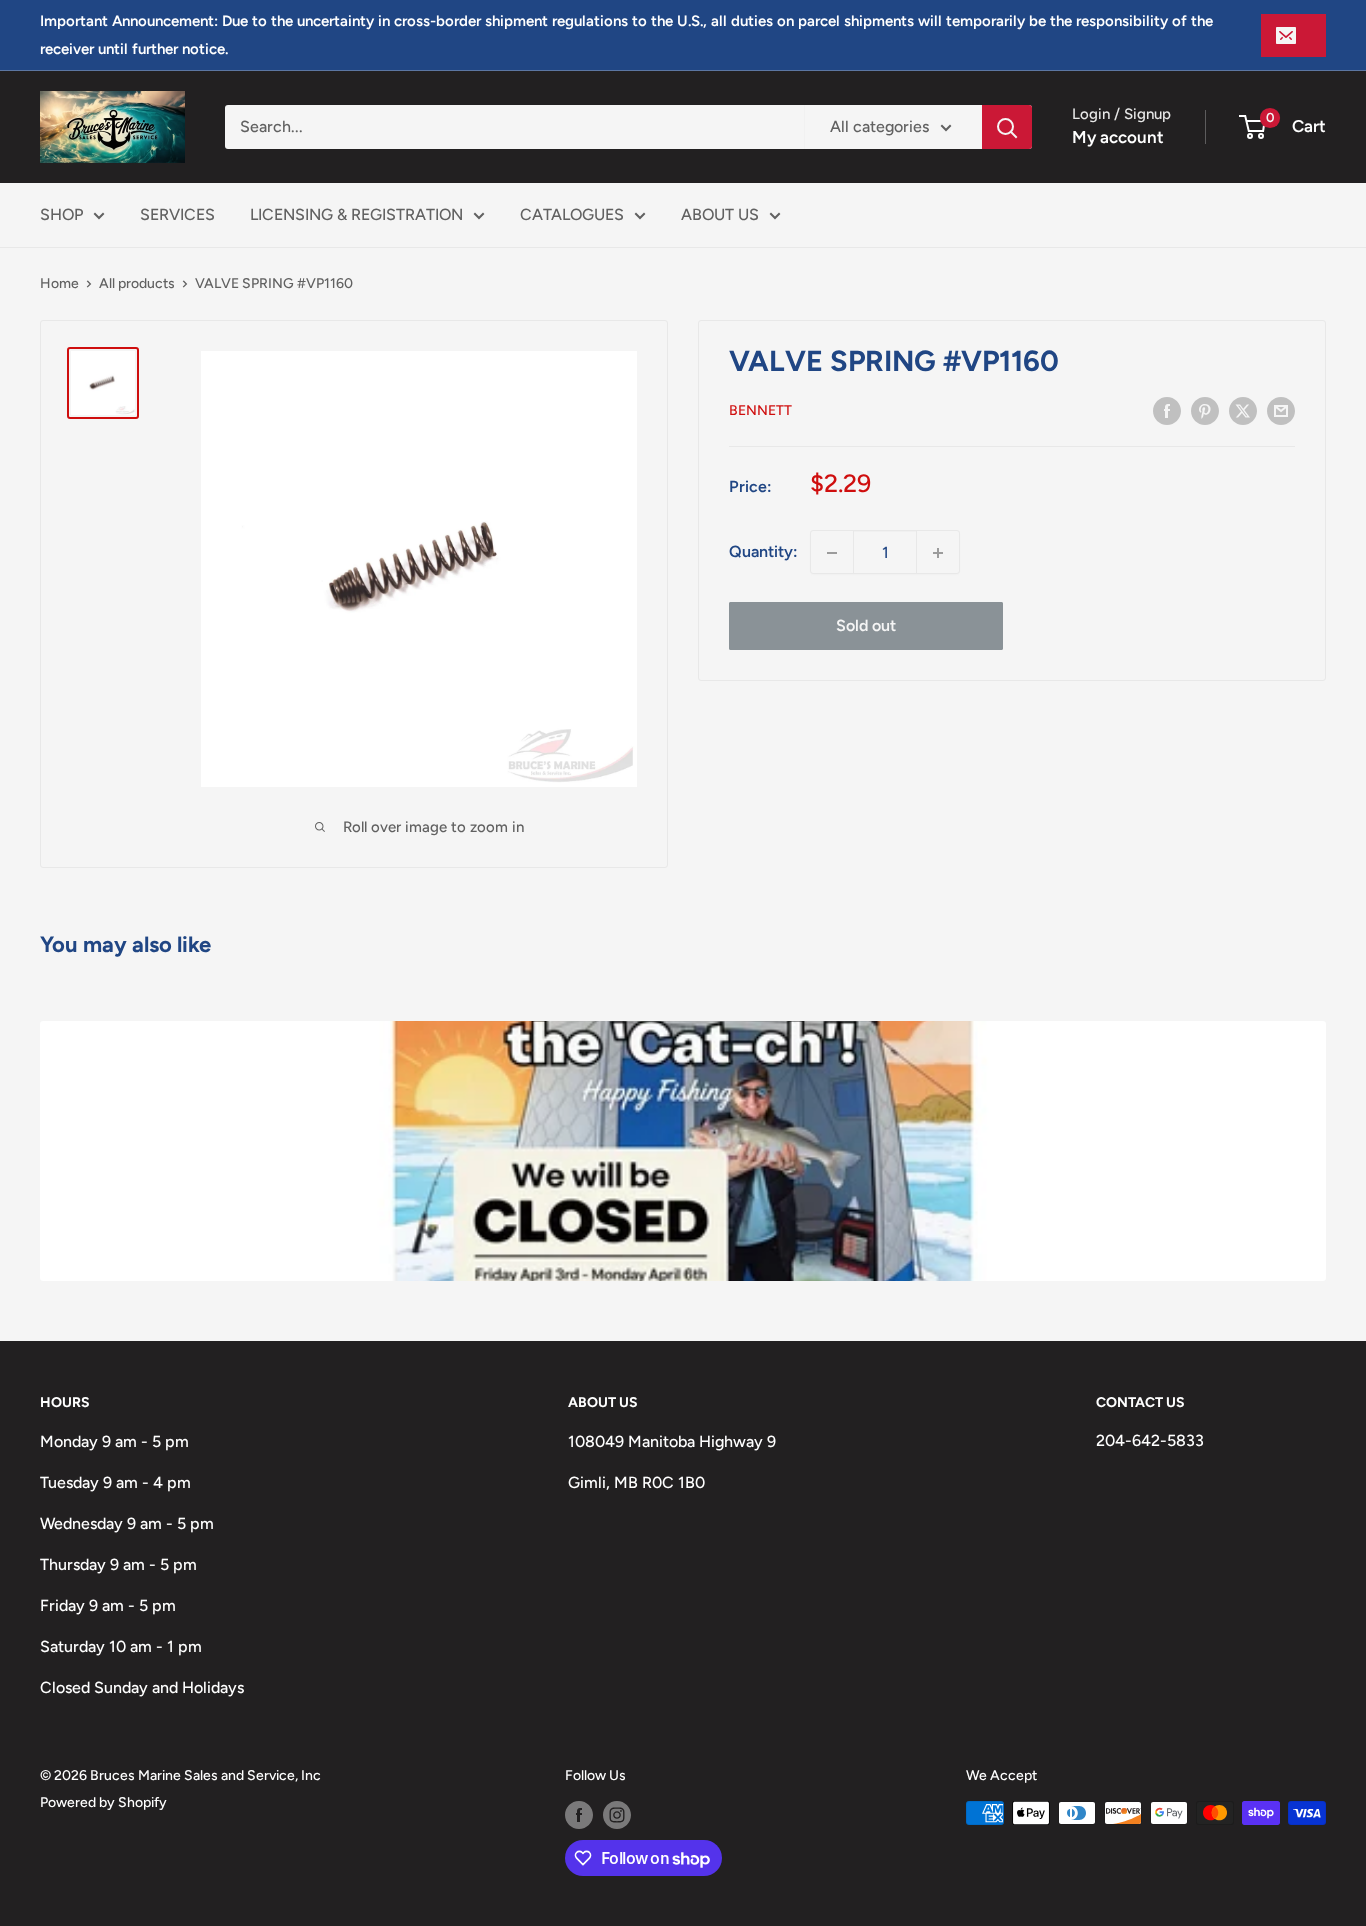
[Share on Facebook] (1167, 410)
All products (137, 283)
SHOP (61, 214)
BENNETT (760, 411)
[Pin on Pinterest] (1205, 410)
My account (1118, 137)
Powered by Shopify (103, 1802)
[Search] (1007, 127)
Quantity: (763, 552)
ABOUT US (720, 214)
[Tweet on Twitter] (1243, 410)
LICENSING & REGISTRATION (356, 214)
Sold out (866, 626)
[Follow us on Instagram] (617, 1815)
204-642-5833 (1150, 1440)
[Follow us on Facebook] (579, 1815)
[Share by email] (1281, 410)
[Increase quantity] (938, 553)
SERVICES (177, 214)
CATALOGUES (572, 214)
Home (59, 283)
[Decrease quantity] (832, 553)
